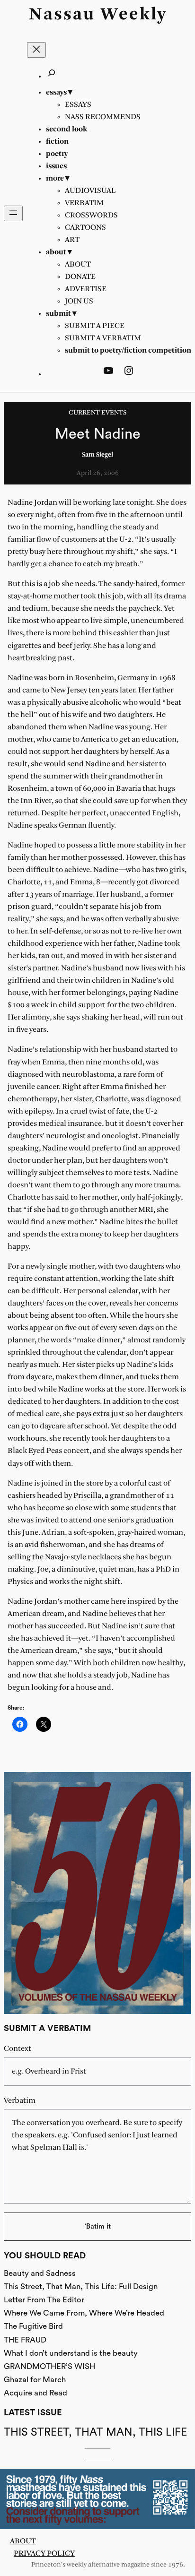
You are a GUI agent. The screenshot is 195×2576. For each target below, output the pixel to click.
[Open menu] (13, 213)
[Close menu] (36, 50)
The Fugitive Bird (33, 2326)
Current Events (97, 413)
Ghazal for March (35, 2380)
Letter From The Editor (44, 2300)
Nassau (62, 15)
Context (18, 2049)
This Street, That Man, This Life (95, 2432)
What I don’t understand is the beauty (71, 2353)
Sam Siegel (97, 455)
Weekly (134, 15)
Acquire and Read (35, 2393)
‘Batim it (98, 2226)
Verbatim (20, 2101)
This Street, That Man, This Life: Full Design (81, 2286)
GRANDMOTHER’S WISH (49, 2366)
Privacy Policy (44, 2554)
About (23, 2541)
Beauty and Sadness (40, 2273)
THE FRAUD (25, 2340)
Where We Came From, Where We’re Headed (84, 2313)
